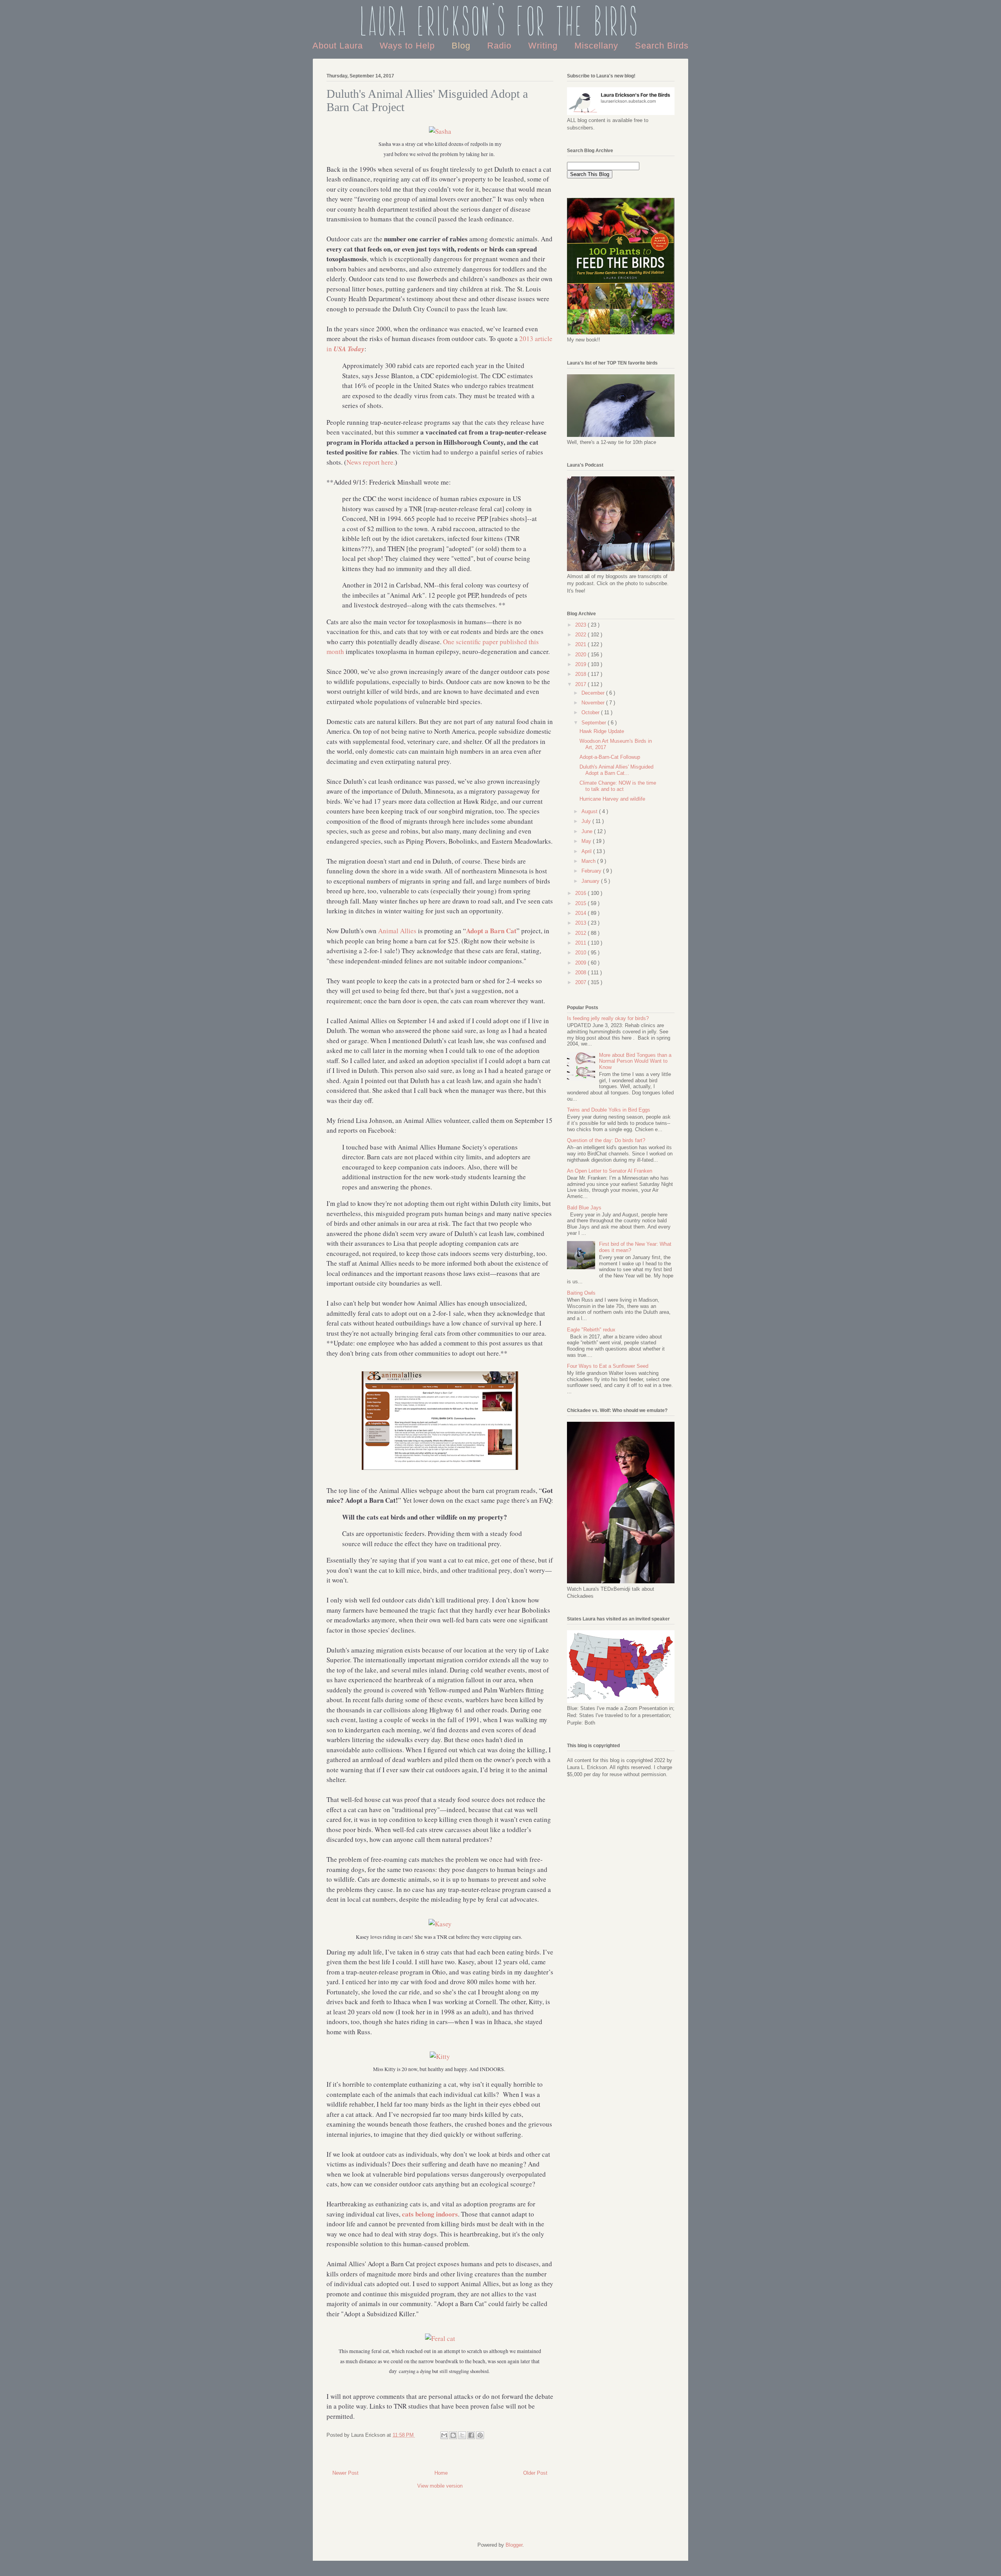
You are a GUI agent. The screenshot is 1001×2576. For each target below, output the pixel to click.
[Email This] (444, 2435)
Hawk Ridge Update (602, 731)
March (589, 861)
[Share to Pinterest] (480, 2435)
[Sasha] (440, 131)
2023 (581, 625)
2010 (581, 953)
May (587, 841)
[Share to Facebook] (471, 2435)
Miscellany (598, 46)
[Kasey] (440, 1924)
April (587, 851)
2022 (581, 635)
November (594, 703)
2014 (581, 913)
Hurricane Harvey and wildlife (612, 799)
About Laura (339, 46)
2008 (581, 973)
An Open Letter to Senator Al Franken (610, 1171)
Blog (462, 46)
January (591, 881)
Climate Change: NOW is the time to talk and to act (618, 786)
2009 (581, 963)
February (592, 871)
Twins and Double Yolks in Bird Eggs (609, 1110)
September (595, 723)
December (594, 693)
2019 (581, 664)
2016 (581, 893)
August (590, 811)
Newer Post (345, 2473)
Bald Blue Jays (584, 1208)
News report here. (371, 462)
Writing (544, 46)
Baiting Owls (581, 1293)
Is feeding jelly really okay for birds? (608, 1018)
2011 (581, 943)
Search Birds (662, 46)
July (587, 821)
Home (441, 2473)
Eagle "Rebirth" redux (591, 1330)
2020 (581, 655)
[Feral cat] (440, 2338)
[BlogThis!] (453, 2435)
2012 (581, 933)
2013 (581, 923)
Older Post (535, 2473)
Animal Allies (397, 931)
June (588, 831)
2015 (581, 903)
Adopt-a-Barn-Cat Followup (610, 757)
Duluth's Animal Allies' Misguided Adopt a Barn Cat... (616, 770)
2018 (581, 674)
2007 (581, 982)
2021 (581, 644)
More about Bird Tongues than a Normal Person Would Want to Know (635, 1061)
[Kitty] (440, 2056)
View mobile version (440, 2486)
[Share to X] (462, 2435)
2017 (581, 684)
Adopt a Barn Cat (491, 931)
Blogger (514, 2545)
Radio (501, 46)
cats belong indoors (430, 2214)
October (591, 712)
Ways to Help (409, 46)
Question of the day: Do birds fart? (606, 1140)
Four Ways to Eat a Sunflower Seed (608, 1366)
